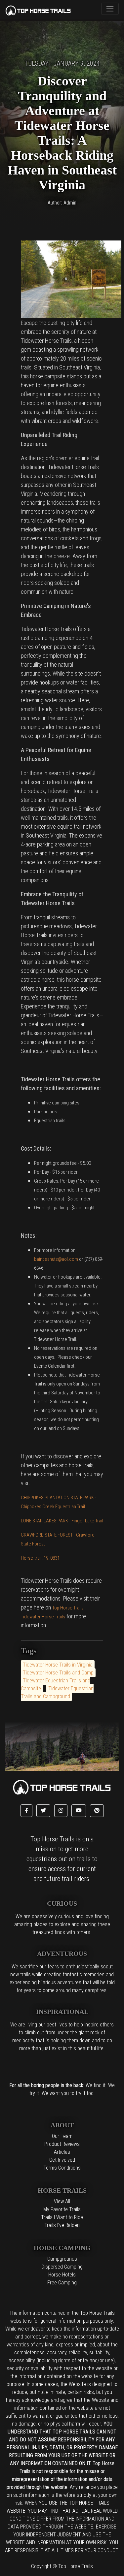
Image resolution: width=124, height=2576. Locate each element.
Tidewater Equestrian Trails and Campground (57, 1692)
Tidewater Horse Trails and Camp (58, 1673)
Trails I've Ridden (62, 2225)
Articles (62, 2152)
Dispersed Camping (62, 2267)
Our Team (62, 2136)
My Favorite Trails (62, 2209)
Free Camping (62, 2283)
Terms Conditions (62, 2168)
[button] (26, 1811)
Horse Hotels (62, 2275)
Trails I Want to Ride (62, 2217)
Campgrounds (62, 2259)
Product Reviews (62, 2144)
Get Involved (62, 2160)
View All (62, 2201)
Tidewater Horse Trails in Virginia (58, 1665)
